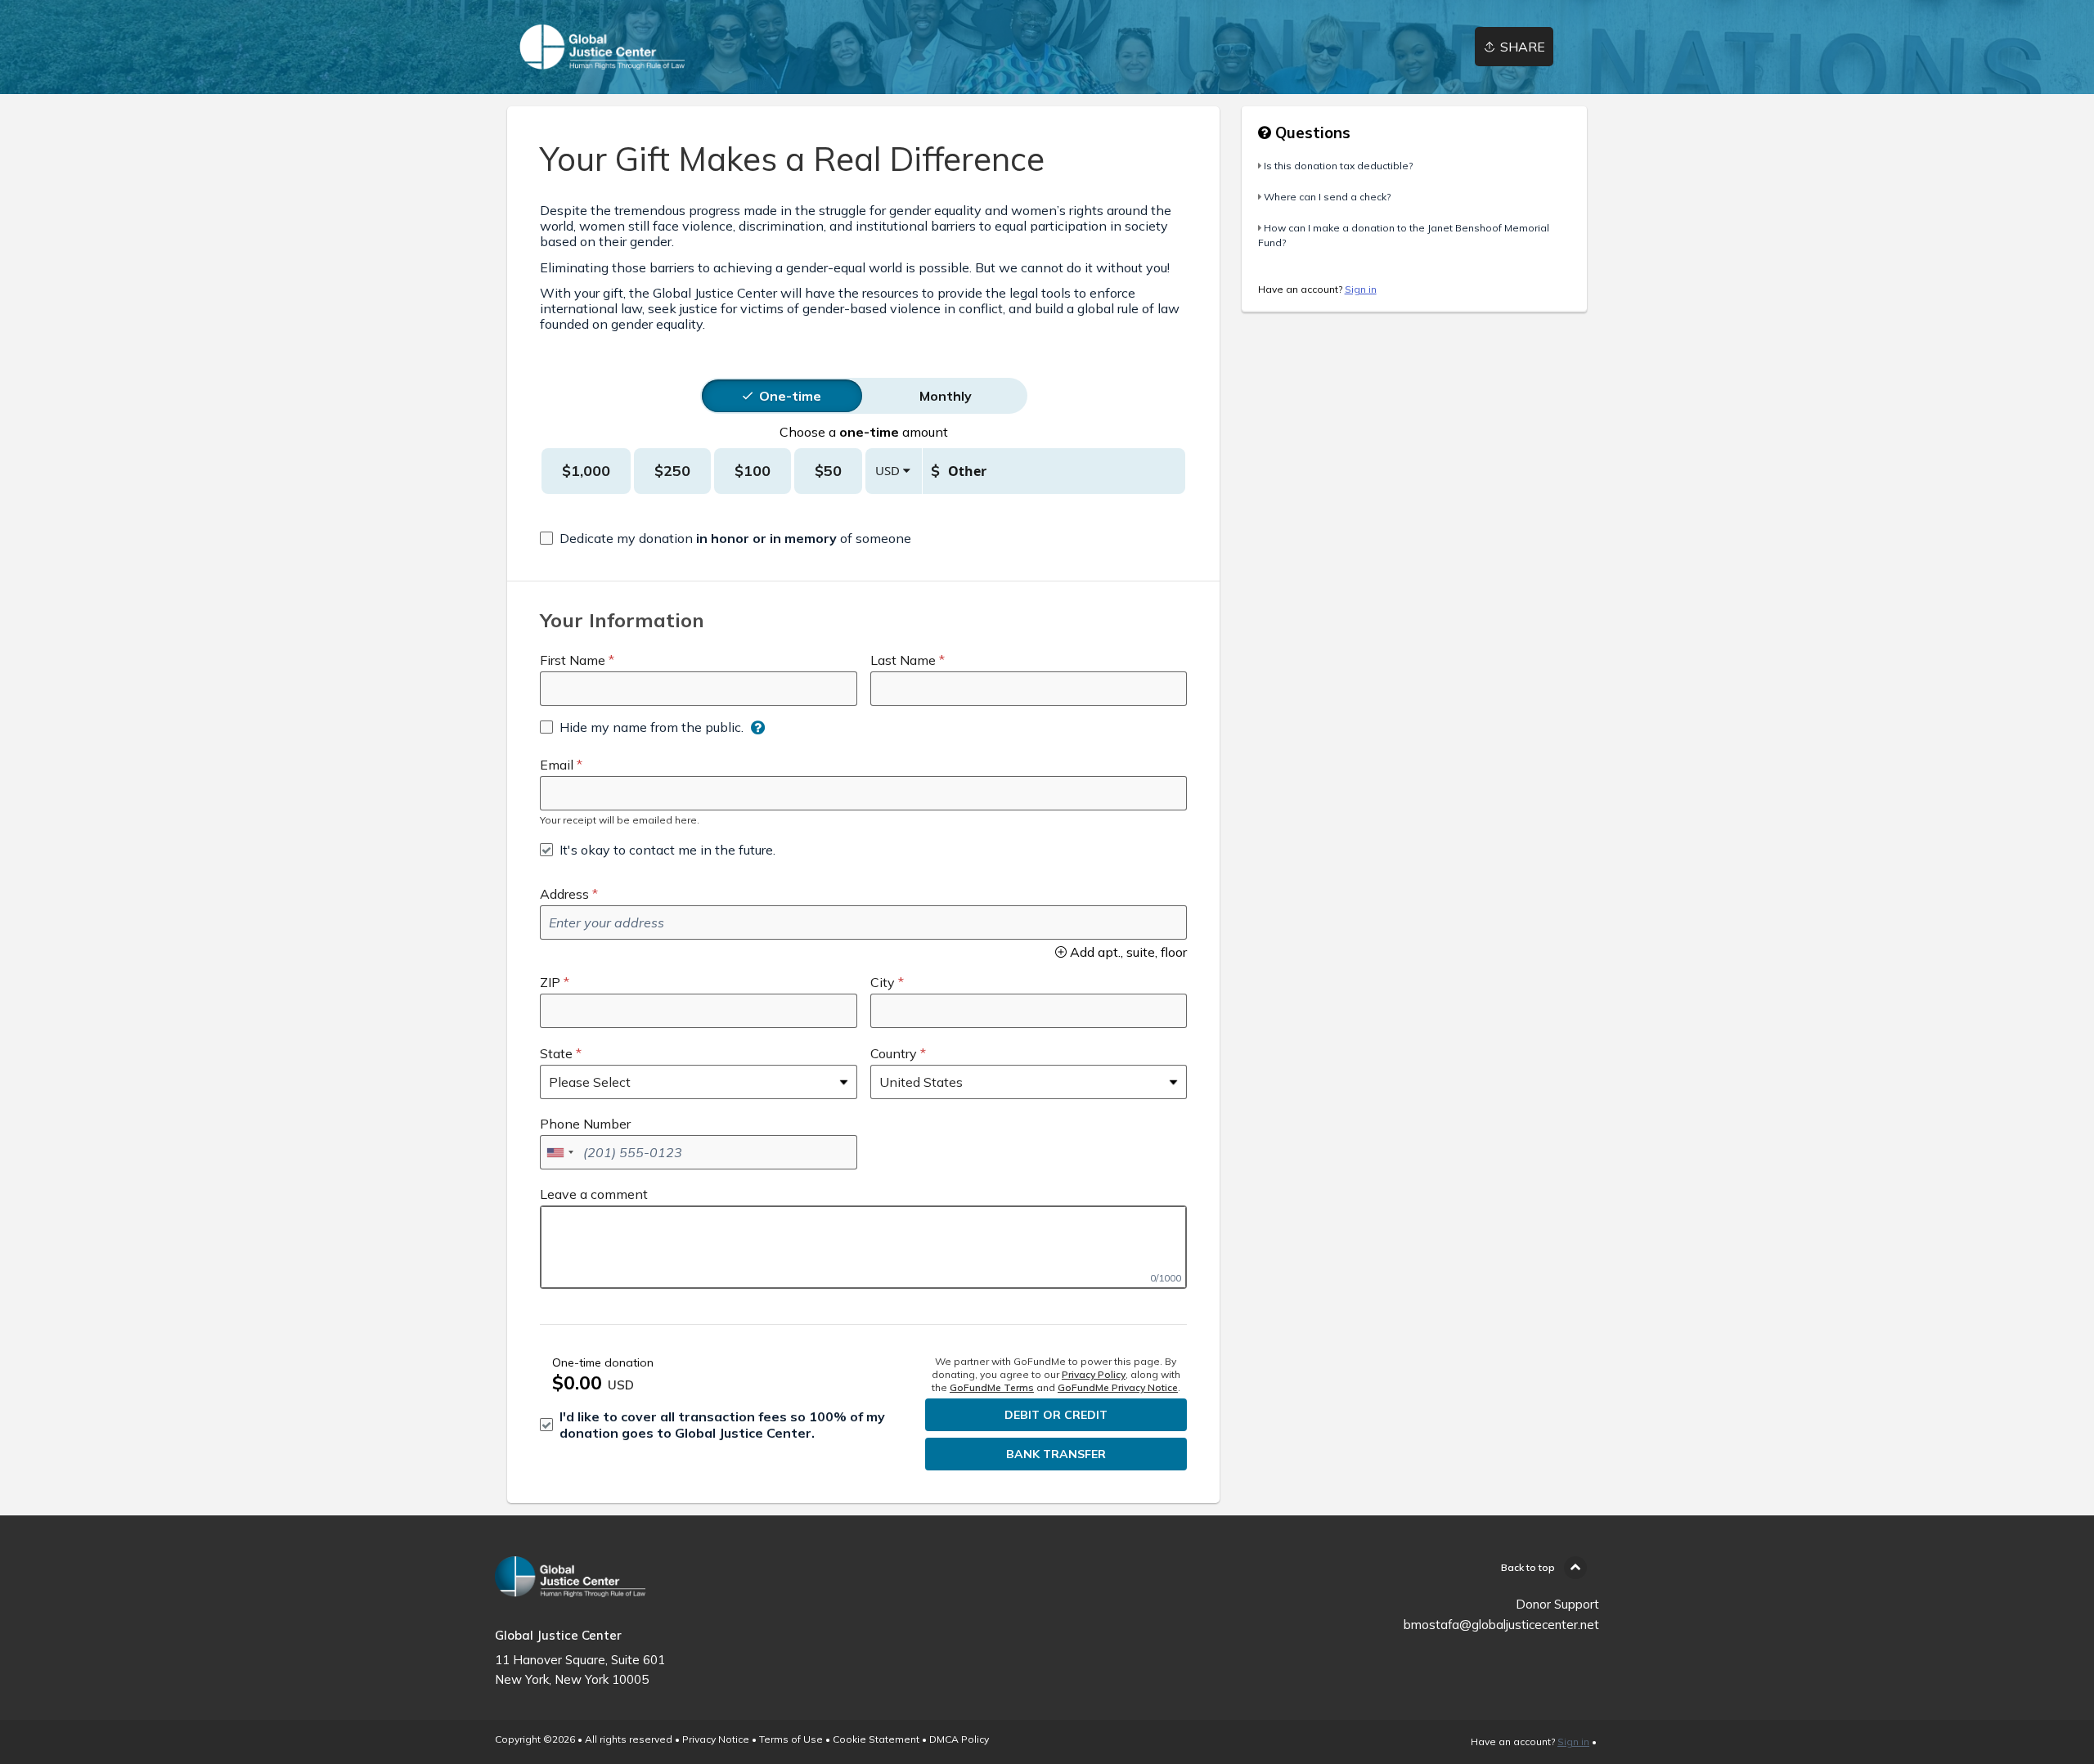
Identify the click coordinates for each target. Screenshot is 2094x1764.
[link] (602, 47)
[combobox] (559, 1152)
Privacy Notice (716, 1739)
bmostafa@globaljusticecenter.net (1501, 1625)
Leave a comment (594, 1194)
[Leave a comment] (863, 1247)
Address (564, 894)
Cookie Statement (876, 1739)
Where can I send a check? (1327, 197)
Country (894, 1053)
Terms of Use (791, 1739)
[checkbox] (726, 538)
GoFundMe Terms (992, 1387)
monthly (946, 396)
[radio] (790, 396)
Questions (1311, 132)
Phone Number (585, 1124)
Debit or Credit (1056, 1415)
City (883, 982)
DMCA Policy (959, 1739)
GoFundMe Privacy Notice (1118, 1387)
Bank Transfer (1056, 1454)
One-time (790, 396)
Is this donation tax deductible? (1338, 166)
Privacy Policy (1094, 1374)
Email (557, 765)
